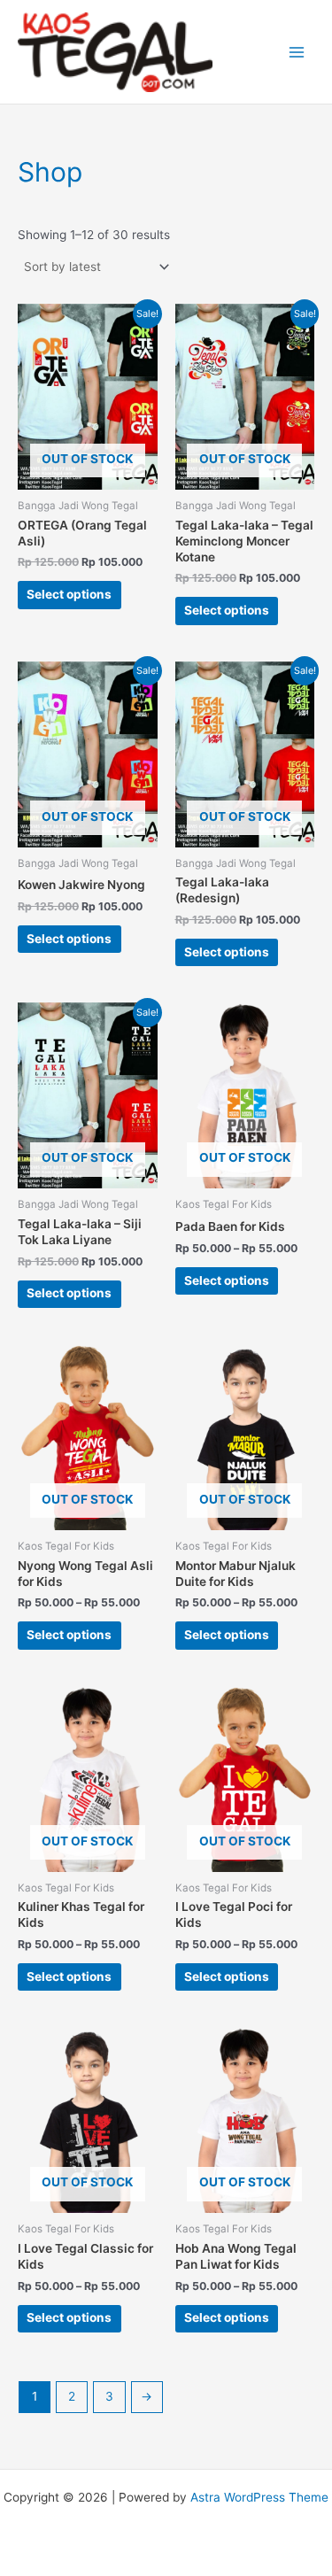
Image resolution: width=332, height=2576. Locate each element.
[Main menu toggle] (297, 52)
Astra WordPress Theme (259, 2497)
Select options (69, 594)
